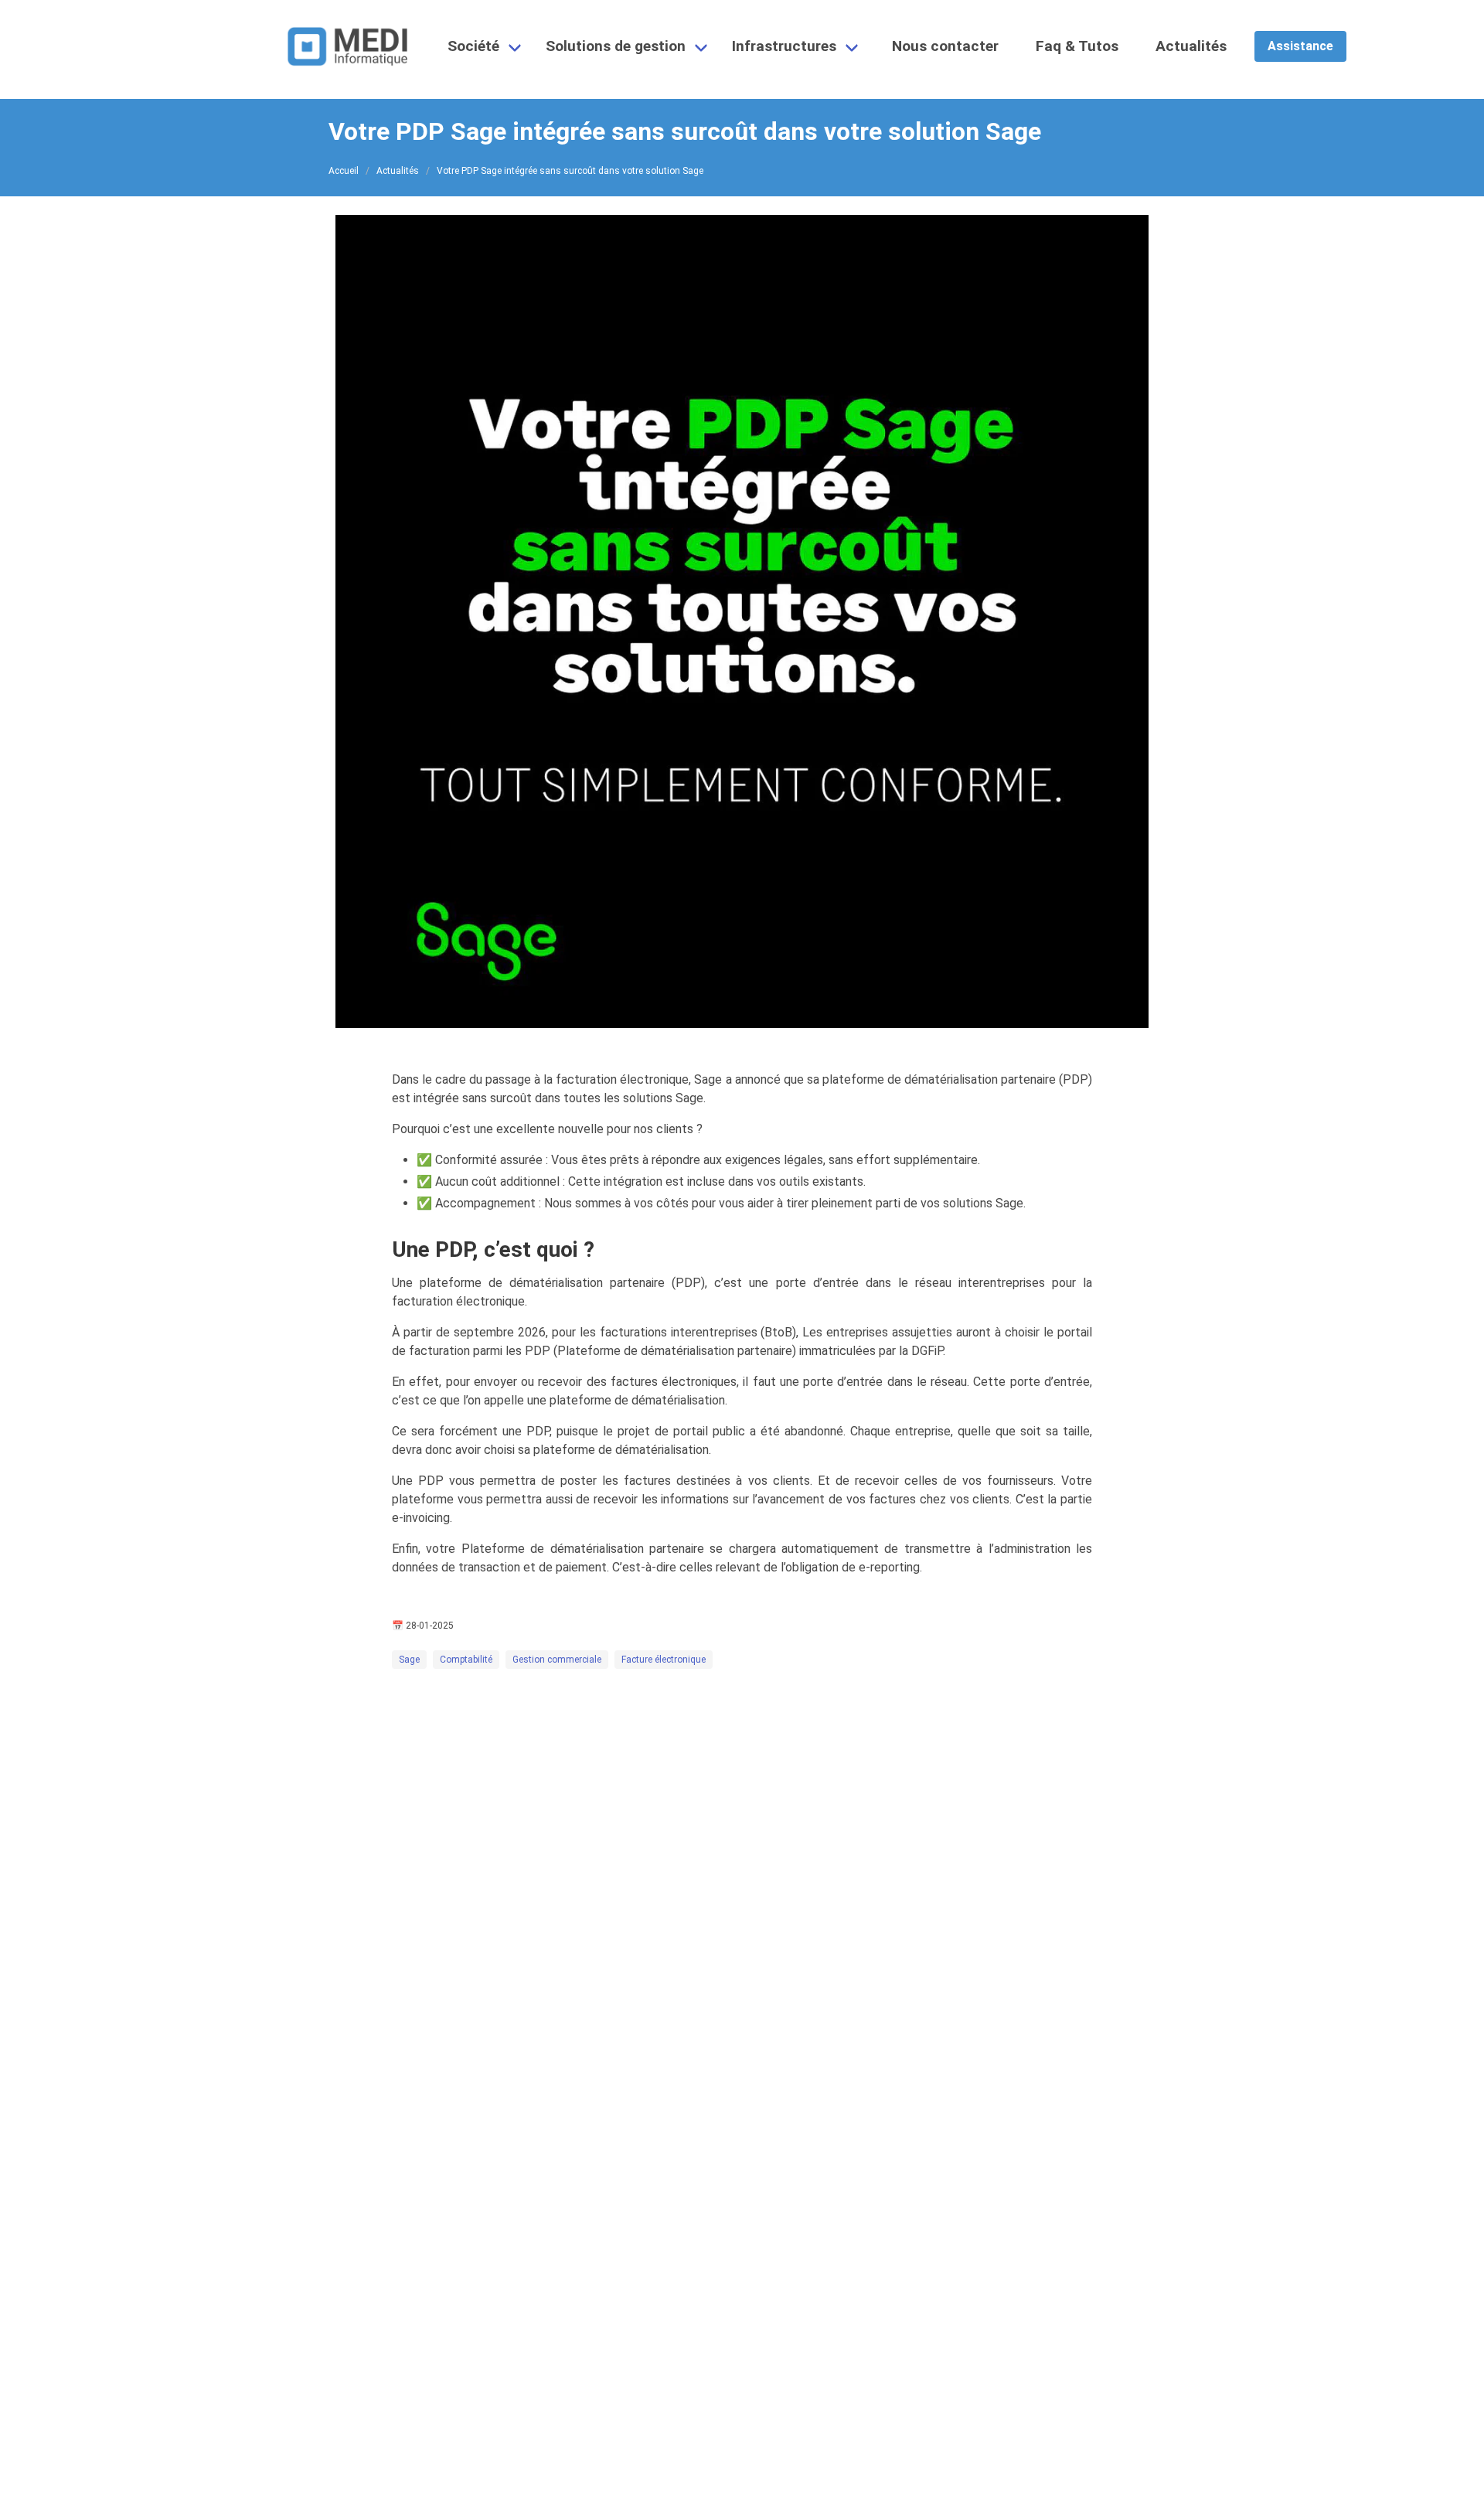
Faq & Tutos (1077, 46)
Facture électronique (664, 1660)
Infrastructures (784, 46)
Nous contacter (945, 46)
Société (473, 46)
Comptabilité (466, 1660)
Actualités (1191, 46)
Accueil (344, 171)
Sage (409, 1660)
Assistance (1300, 46)
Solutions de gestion (616, 46)
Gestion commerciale (557, 1660)
